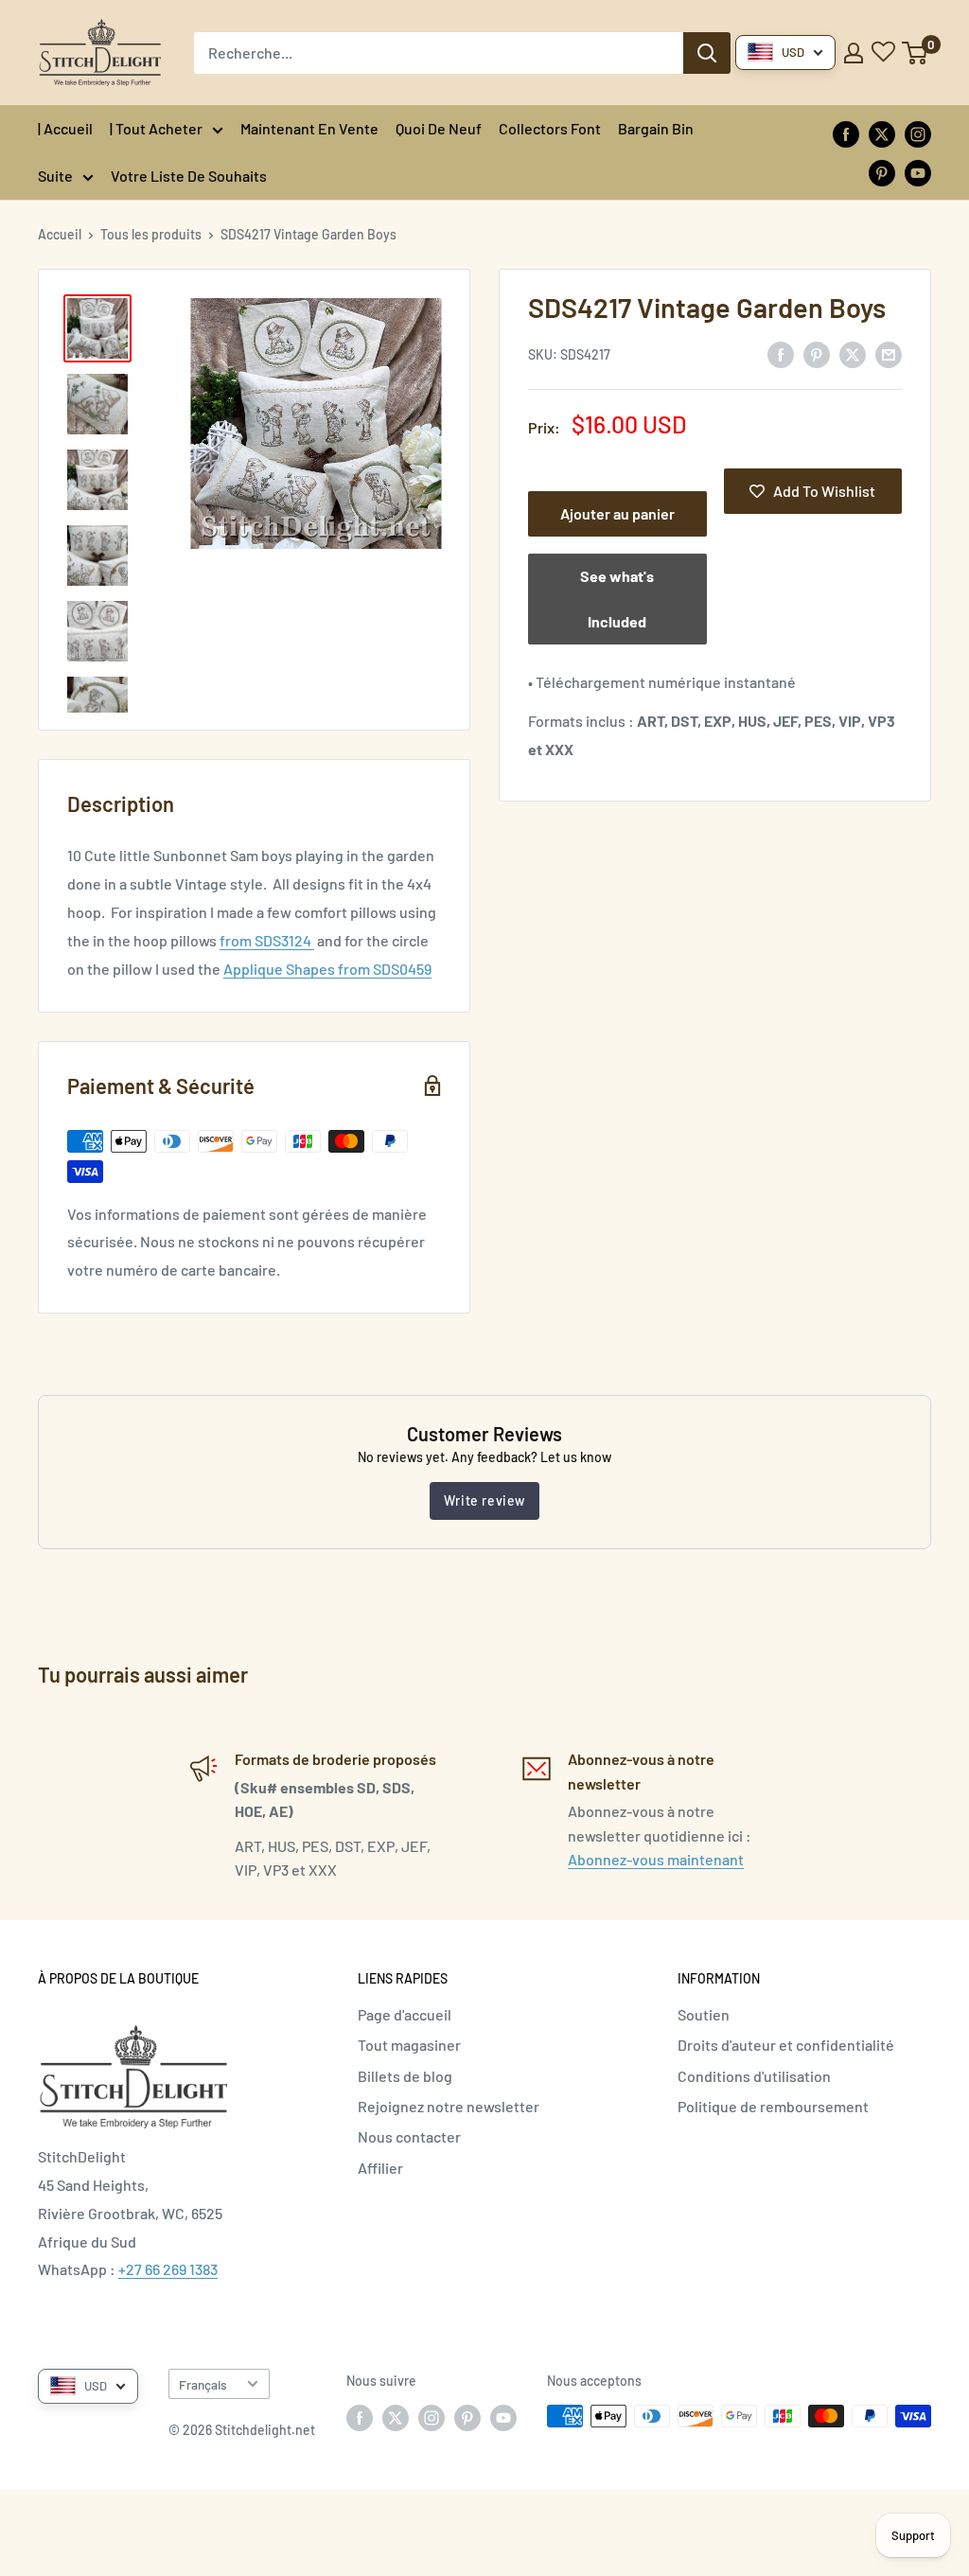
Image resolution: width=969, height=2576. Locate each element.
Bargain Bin (656, 128)
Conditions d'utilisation (754, 2076)
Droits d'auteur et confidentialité (786, 2045)
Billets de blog (405, 2076)
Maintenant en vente (309, 128)
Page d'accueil (405, 2014)
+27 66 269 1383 (168, 2269)
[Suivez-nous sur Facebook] (846, 133)
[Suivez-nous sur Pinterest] (882, 172)
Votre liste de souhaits (189, 176)
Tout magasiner (409, 2045)
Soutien (704, 2014)
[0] (916, 53)
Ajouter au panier (617, 513)
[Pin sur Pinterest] (817, 353)
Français (203, 2384)
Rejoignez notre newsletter (449, 2106)
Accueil (60, 234)
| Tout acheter (156, 128)
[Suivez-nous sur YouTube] (918, 172)
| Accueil (65, 128)
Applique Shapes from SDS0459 (327, 969)
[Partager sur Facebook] (781, 353)
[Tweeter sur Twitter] (853, 353)
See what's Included (617, 599)
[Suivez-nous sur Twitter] (882, 133)
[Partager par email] (889, 353)
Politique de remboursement (773, 2106)
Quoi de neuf (439, 128)
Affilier (380, 2168)
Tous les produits (151, 234)
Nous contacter (409, 2136)
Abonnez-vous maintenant (656, 1859)
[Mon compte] (854, 53)
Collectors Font (550, 128)
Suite (55, 176)
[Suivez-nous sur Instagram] (918, 133)
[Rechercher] (707, 53)
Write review (484, 1500)
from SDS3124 (267, 940)
